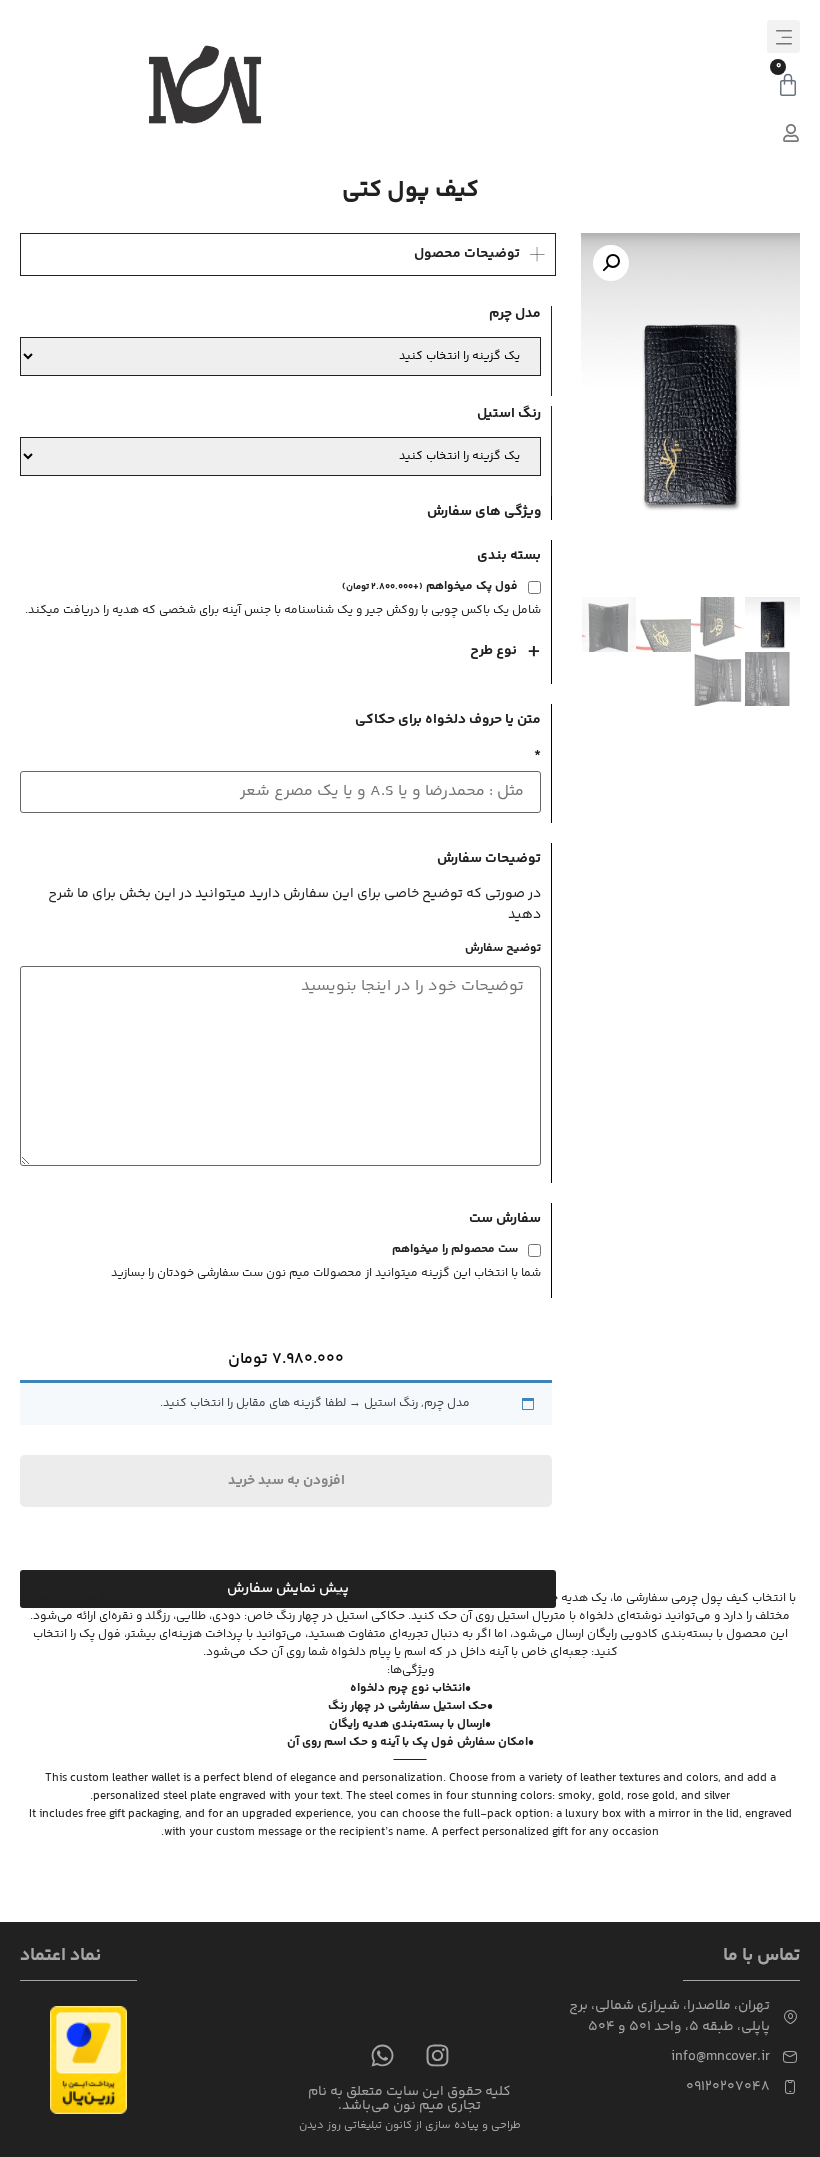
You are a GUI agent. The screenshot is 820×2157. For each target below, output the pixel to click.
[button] (783, 36)
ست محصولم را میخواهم (455, 1251)
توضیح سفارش (503, 949)
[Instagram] (437, 2055)
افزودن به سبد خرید (286, 1481)
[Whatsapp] (382, 2055)
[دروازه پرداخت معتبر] (88, 2111)
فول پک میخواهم (430, 588)
